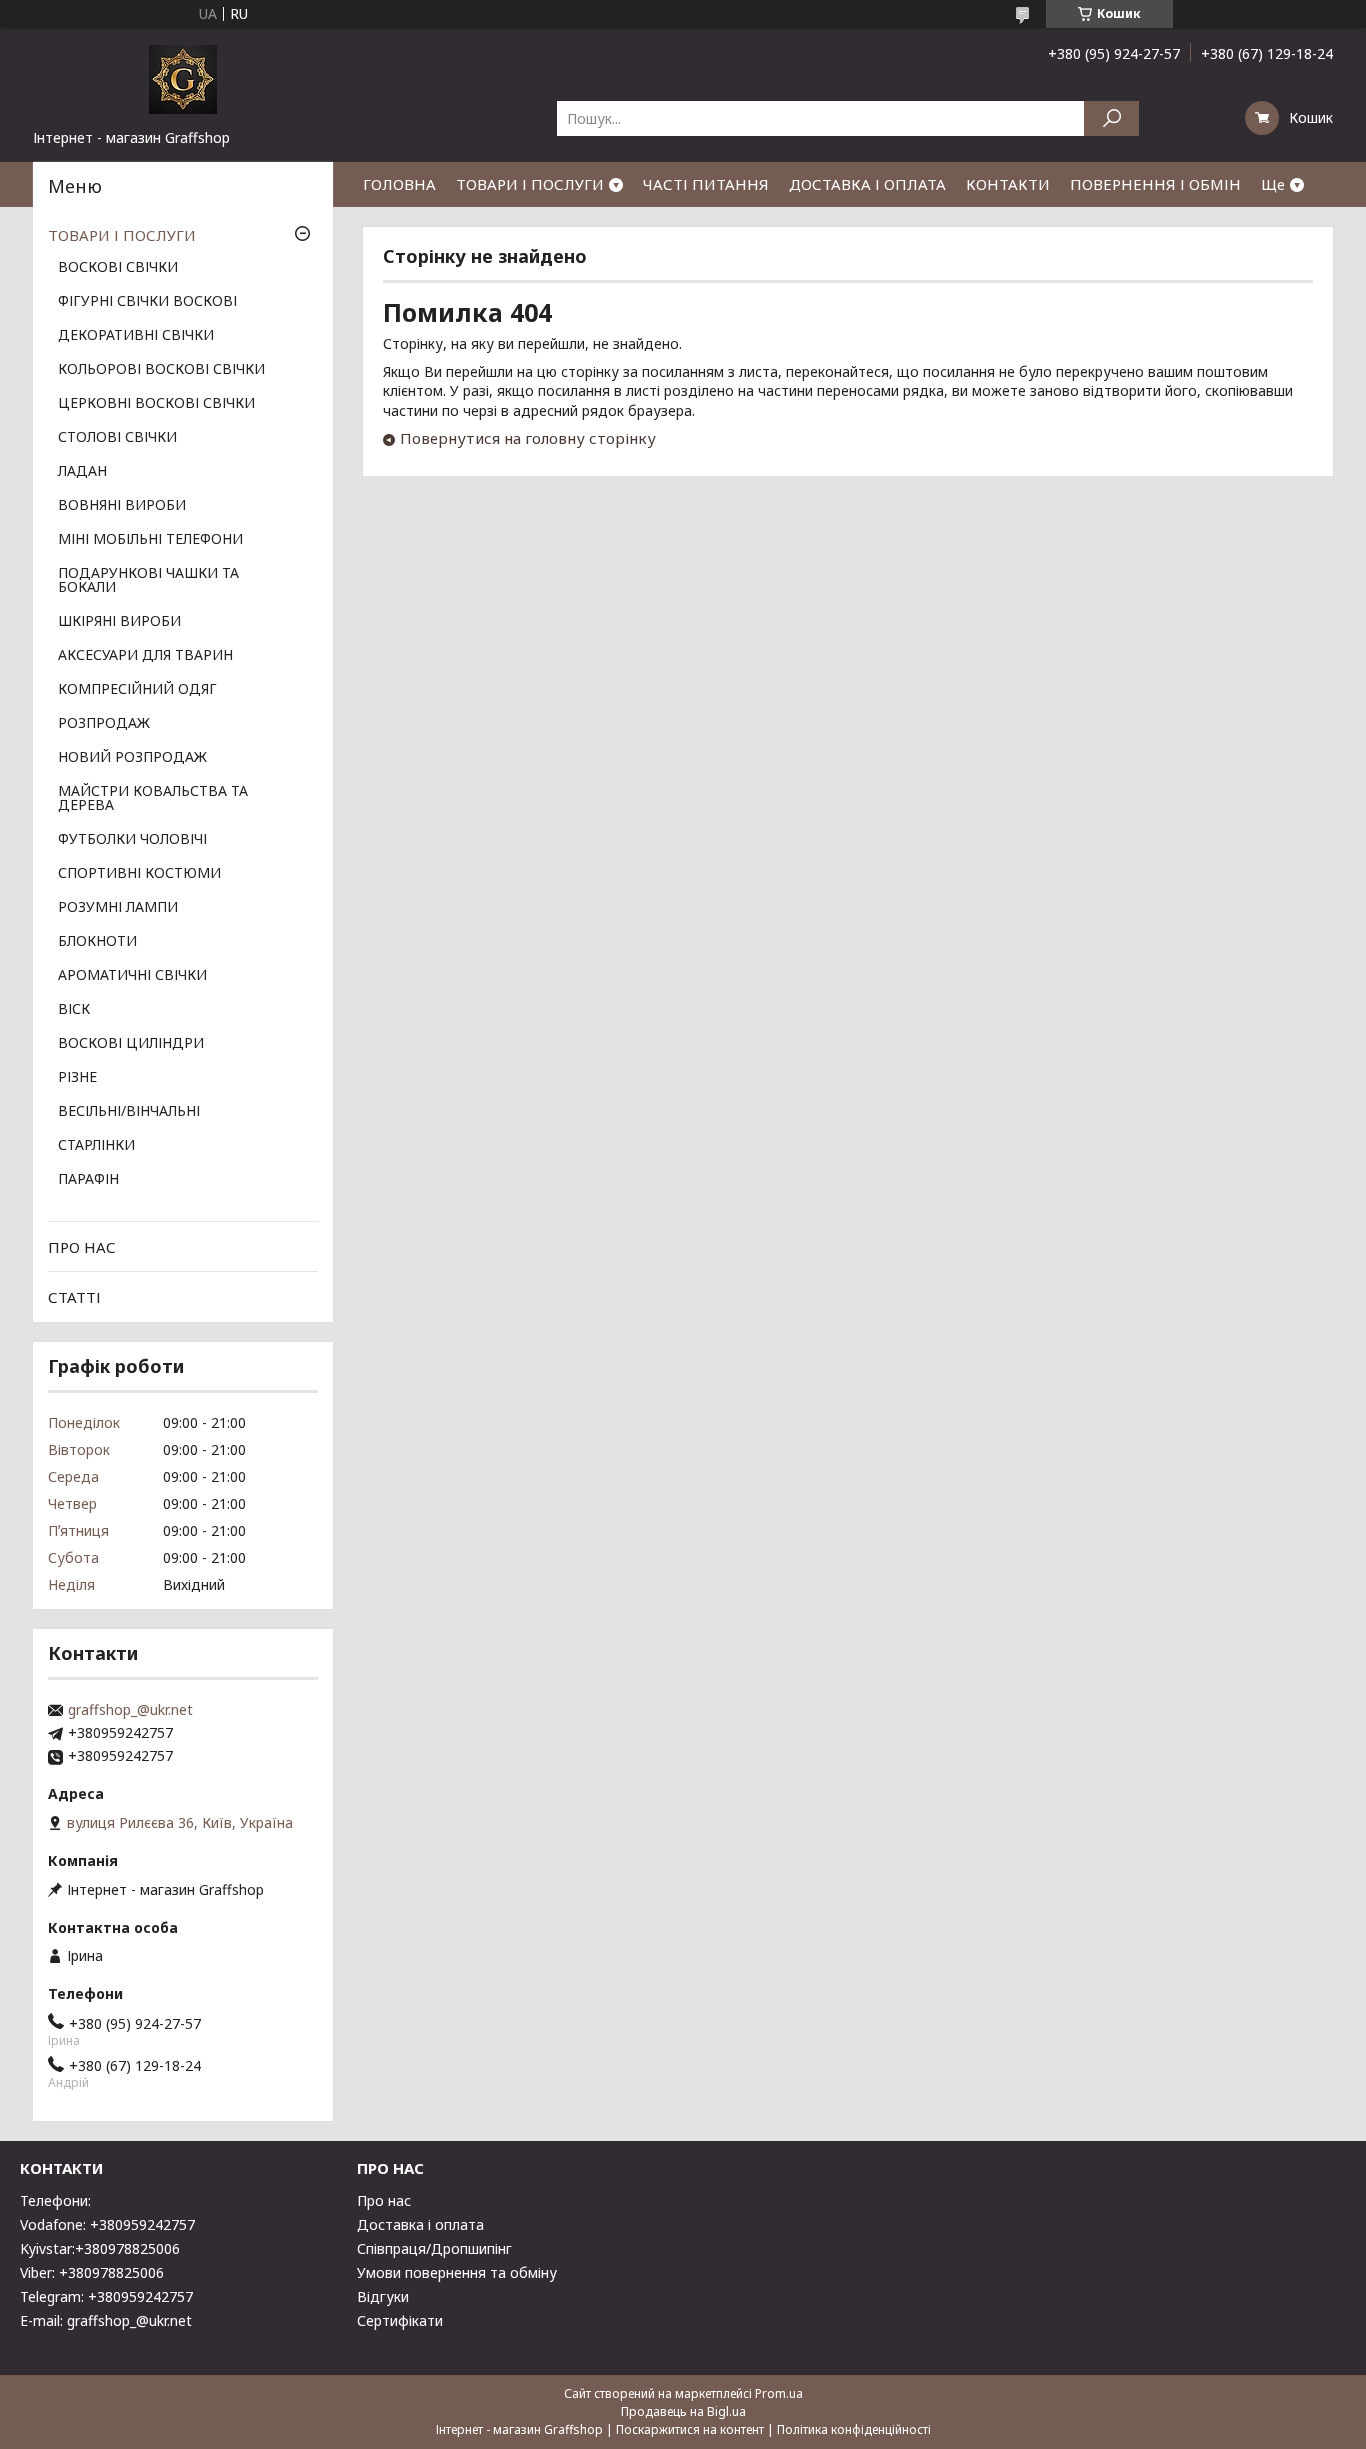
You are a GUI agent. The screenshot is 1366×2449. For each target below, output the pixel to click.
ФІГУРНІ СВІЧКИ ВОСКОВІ (147, 302)
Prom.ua (779, 2393)
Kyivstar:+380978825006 (100, 2248)
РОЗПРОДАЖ (104, 724)
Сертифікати (400, 2320)
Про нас (384, 2200)
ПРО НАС (82, 1247)
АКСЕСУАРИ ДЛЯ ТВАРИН (145, 656)
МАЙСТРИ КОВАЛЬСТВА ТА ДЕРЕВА (153, 799)
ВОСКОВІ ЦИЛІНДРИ (131, 1044)
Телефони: (55, 2200)
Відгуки (383, 2296)
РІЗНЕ (77, 1078)
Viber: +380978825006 (92, 2272)
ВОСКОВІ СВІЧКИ (118, 268)
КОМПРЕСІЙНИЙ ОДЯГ (137, 690)
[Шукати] (1111, 118)
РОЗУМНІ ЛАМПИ (118, 908)
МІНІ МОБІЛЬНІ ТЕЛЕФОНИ (150, 540)
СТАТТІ (74, 1297)
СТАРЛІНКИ (96, 1146)
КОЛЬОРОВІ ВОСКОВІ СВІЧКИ (161, 370)
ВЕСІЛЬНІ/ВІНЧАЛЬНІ (129, 1112)
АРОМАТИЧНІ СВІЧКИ (132, 976)
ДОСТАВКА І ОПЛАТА (867, 184)
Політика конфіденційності (854, 2429)
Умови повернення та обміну (457, 2272)
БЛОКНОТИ (97, 942)
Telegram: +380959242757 (106, 2296)
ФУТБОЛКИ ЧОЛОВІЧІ (132, 840)
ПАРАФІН (88, 1180)
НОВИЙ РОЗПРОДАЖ (132, 758)
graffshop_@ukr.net (130, 1710)
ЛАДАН (82, 472)
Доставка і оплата (420, 2224)
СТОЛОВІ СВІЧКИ (117, 438)
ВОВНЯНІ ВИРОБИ (122, 506)
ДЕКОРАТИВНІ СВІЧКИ (136, 336)
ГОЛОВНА (399, 184)
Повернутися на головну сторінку (528, 438)
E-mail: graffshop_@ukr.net (106, 2320)
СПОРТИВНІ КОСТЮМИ (139, 874)
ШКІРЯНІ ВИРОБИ (119, 622)
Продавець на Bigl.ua (683, 2411)
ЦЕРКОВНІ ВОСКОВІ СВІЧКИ (156, 404)
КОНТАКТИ (1008, 184)
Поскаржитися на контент (690, 2429)
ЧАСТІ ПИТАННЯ (706, 184)
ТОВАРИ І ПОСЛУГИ (530, 184)
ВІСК (74, 1010)
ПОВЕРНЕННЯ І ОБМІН (1155, 184)
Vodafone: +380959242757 (107, 2224)
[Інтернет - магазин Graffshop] (183, 78)
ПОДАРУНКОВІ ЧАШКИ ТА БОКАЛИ (148, 581)
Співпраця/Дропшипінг (434, 2248)
